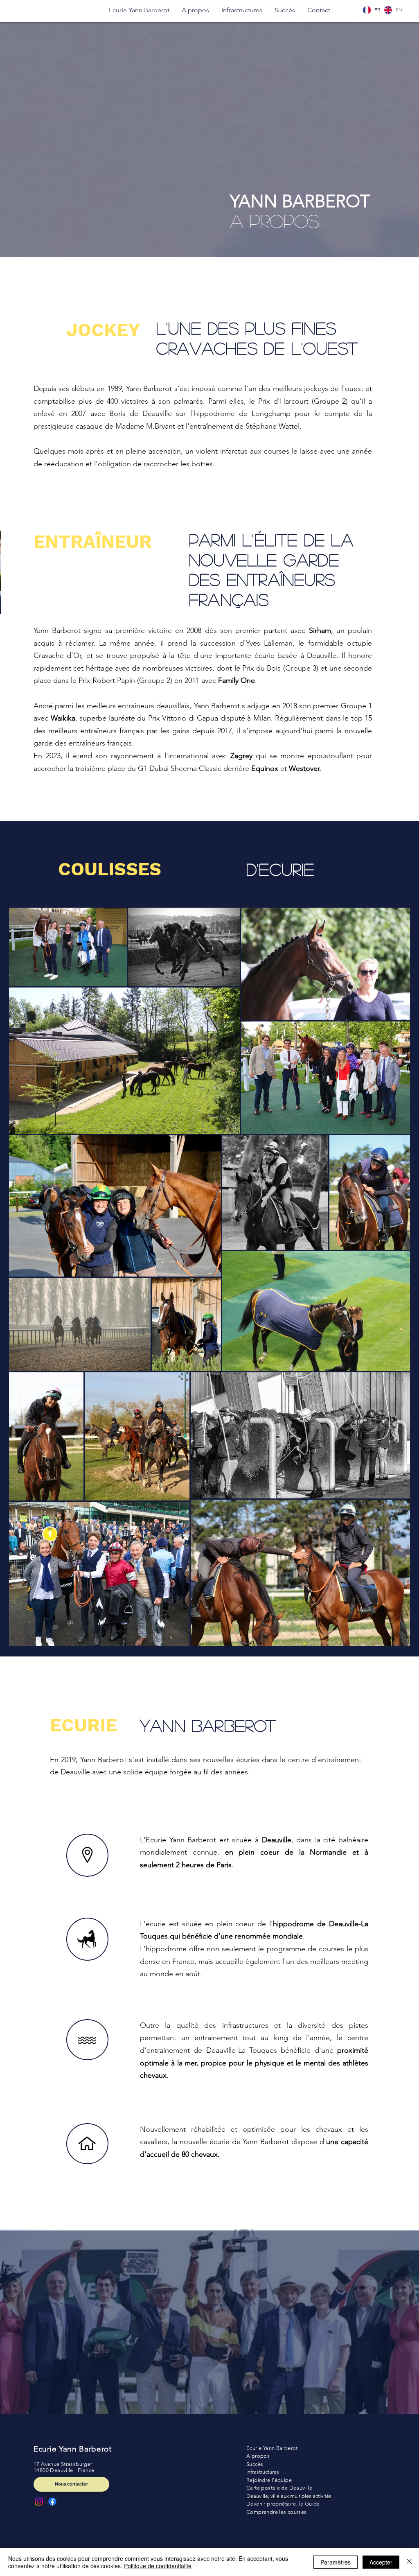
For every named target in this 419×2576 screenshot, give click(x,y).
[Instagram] (39, 2501)
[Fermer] (409, 2562)
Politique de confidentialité (158, 2566)
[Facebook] (52, 2501)
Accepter (381, 2562)
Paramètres (336, 2562)
